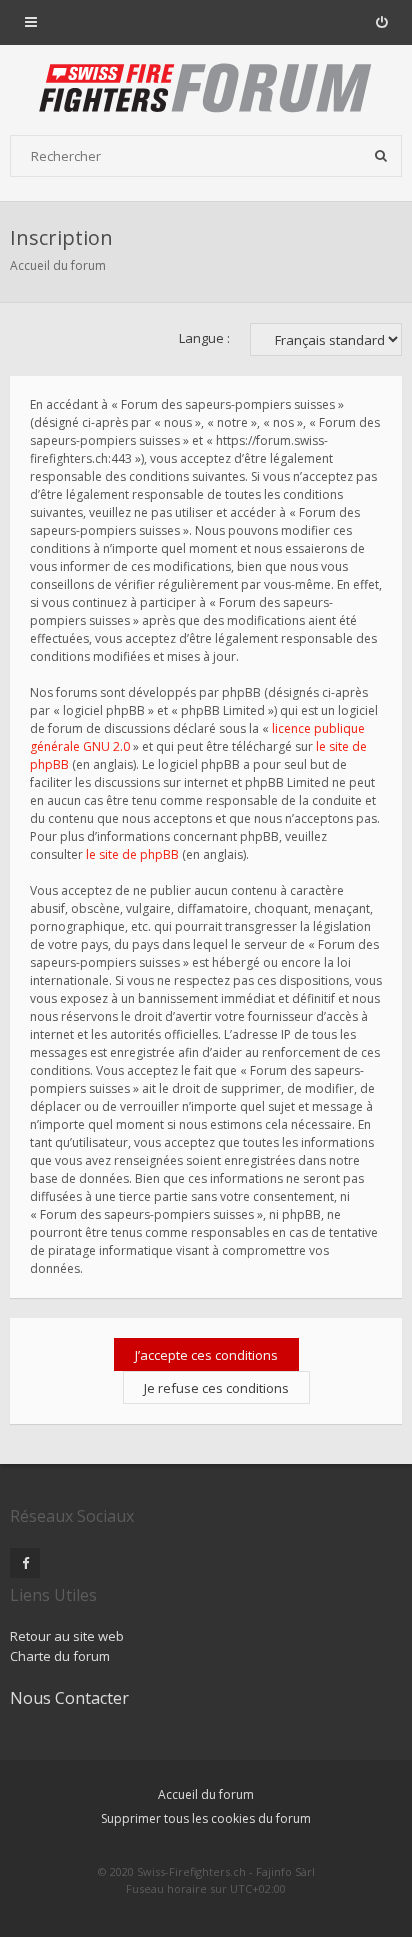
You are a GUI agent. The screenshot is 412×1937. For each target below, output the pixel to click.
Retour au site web (67, 1636)
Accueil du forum (58, 265)
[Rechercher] (381, 156)
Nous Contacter (69, 1698)
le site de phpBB (132, 854)
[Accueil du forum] (206, 90)
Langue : (204, 338)
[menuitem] (381, 22)
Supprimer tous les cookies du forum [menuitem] (206, 1818)
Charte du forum (60, 1656)
